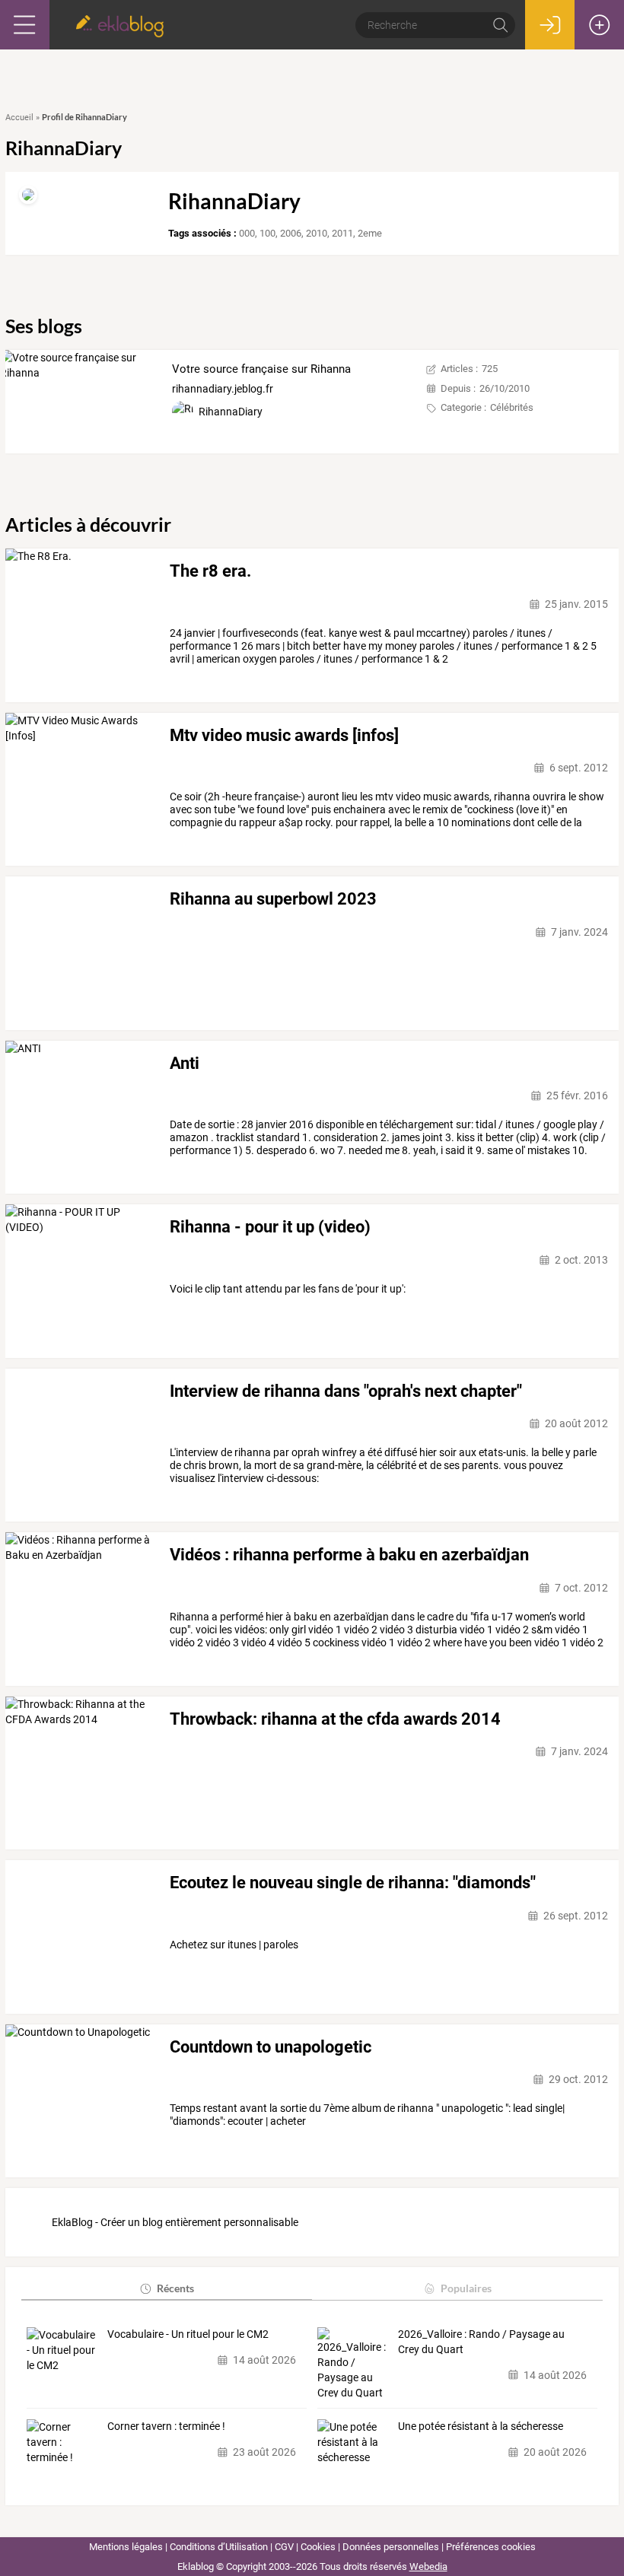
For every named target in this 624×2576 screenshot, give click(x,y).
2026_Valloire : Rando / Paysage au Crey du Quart (481, 2342)
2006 (291, 233)
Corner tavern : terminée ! (166, 2426)
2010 (317, 233)
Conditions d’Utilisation (219, 2547)
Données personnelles (391, 2547)
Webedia (428, 2566)
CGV (284, 2547)
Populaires (466, 2288)
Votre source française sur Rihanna (261, 369)
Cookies (318, 2547)
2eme (370, 233)
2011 (342, 233)
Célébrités (512, 407)
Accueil (19, 118)
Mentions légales (126, 2547)
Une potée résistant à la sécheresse (481, 2426)
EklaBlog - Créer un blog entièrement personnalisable (175, 2222)
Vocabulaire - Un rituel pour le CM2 (188, 2334)
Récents (175, 2288)
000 (247, 233)
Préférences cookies (491, 2547)
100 (267, 233)
